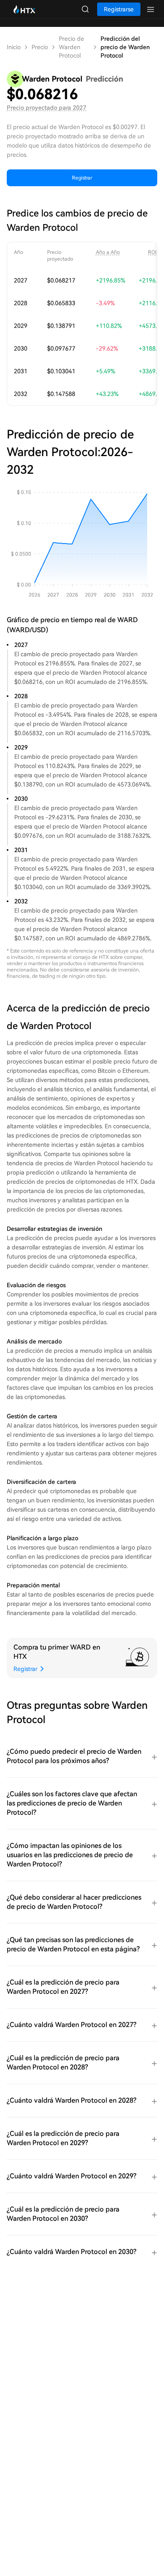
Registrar (82, 178)
